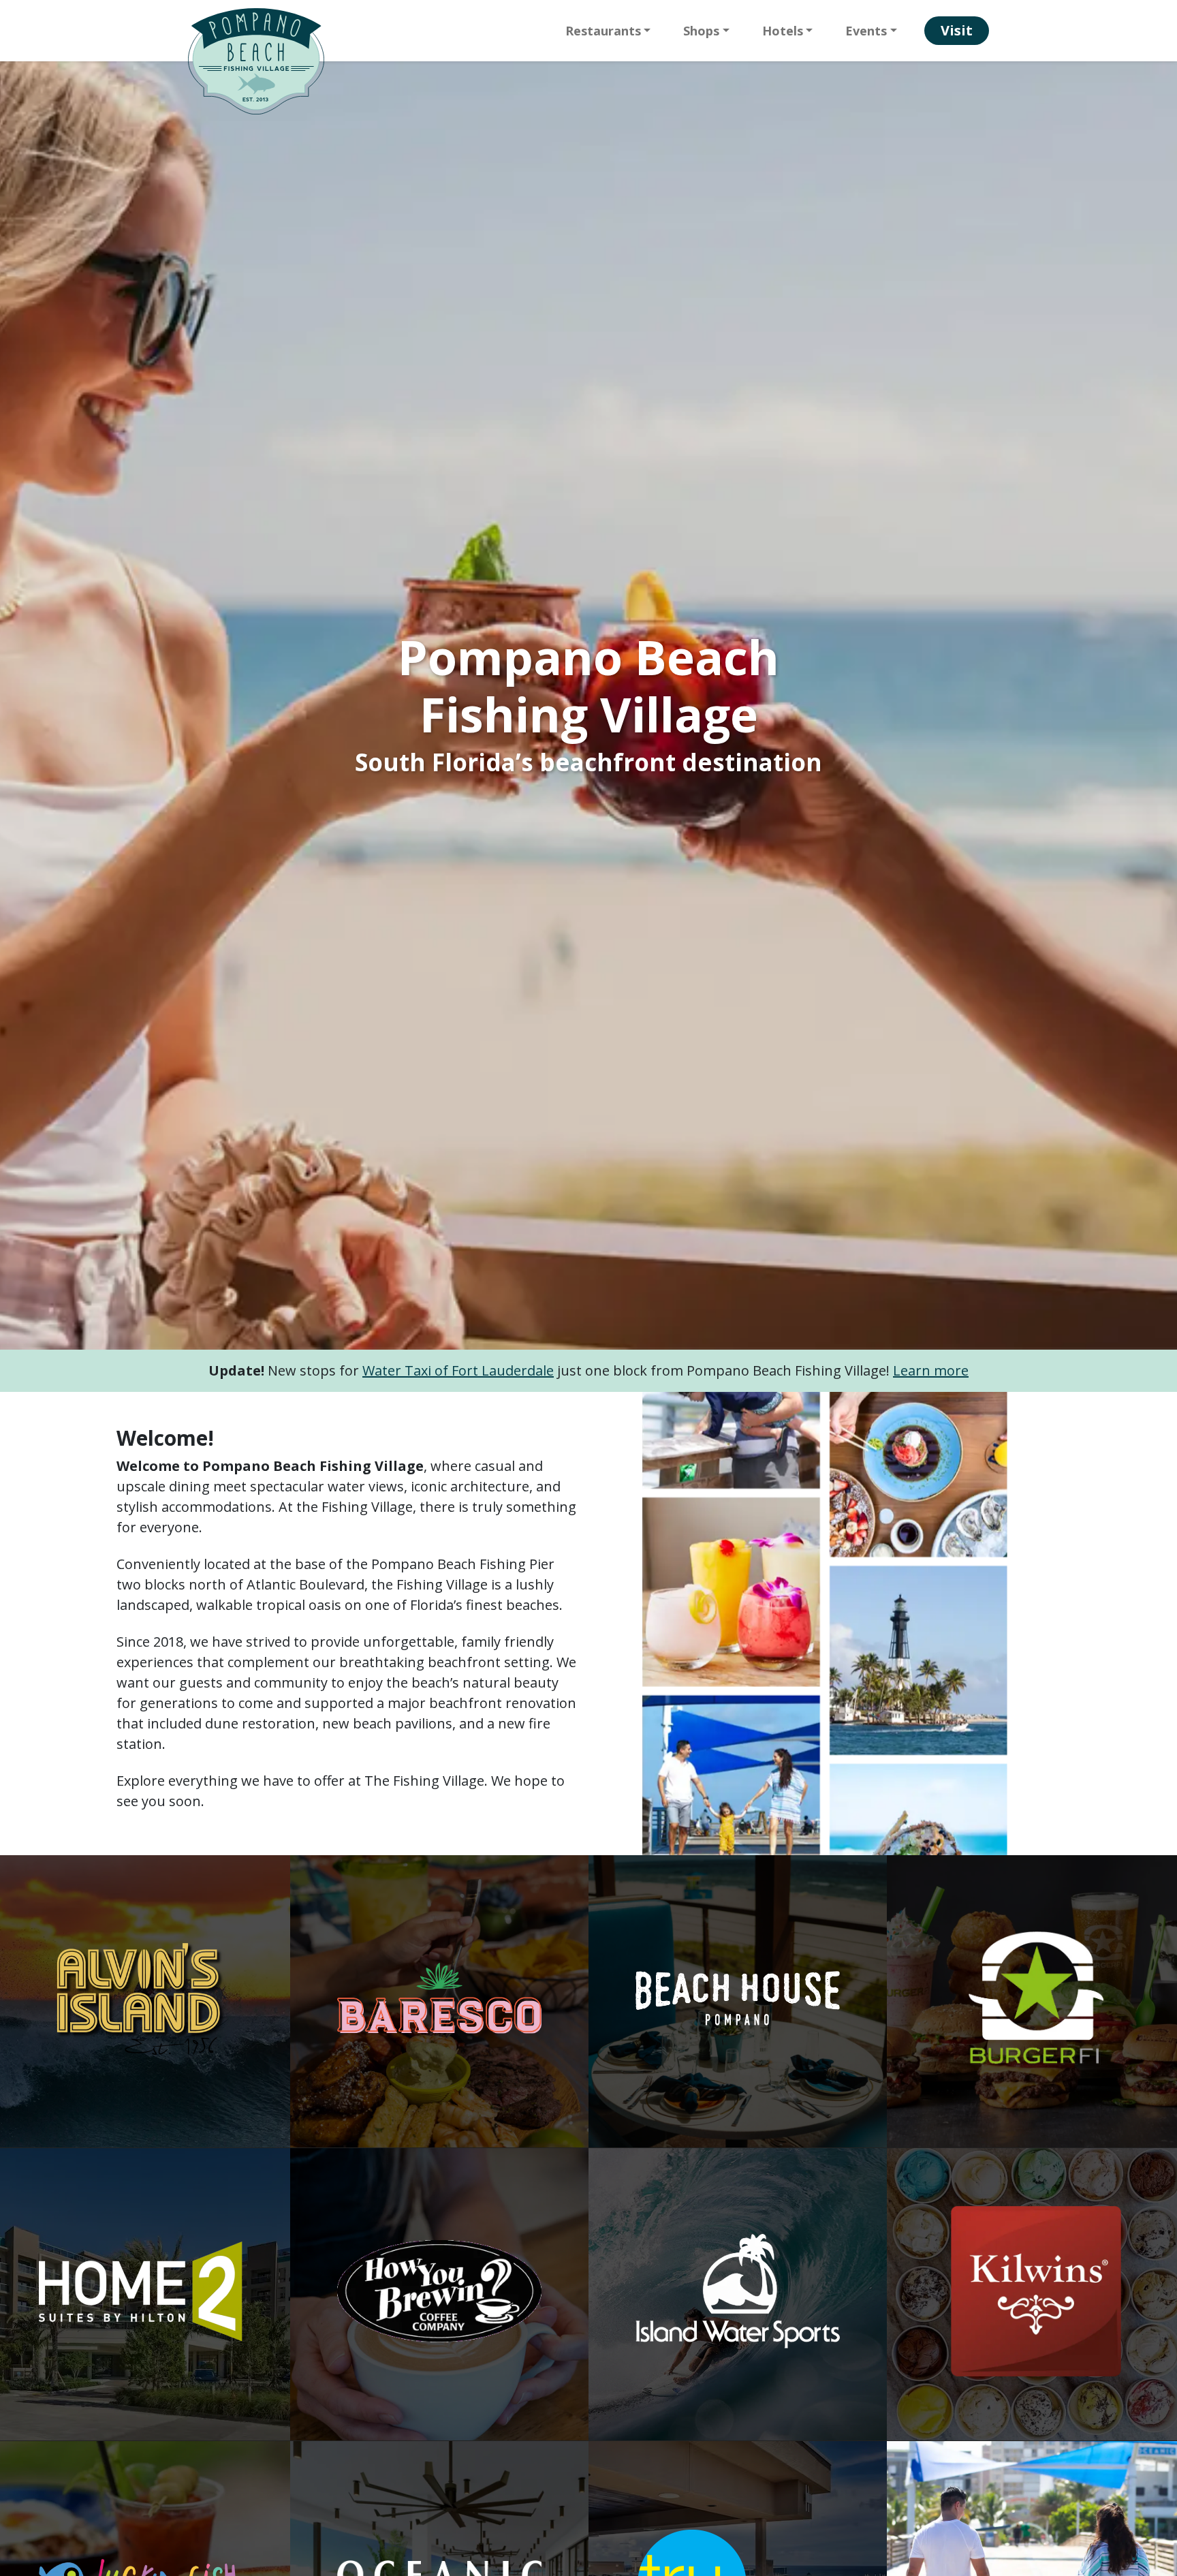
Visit (957, 30)
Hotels (783, 31)
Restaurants (603, 31)
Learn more (931, 1370)
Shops (701, 31)
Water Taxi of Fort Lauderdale (458, 1370)
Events (866, 31)
